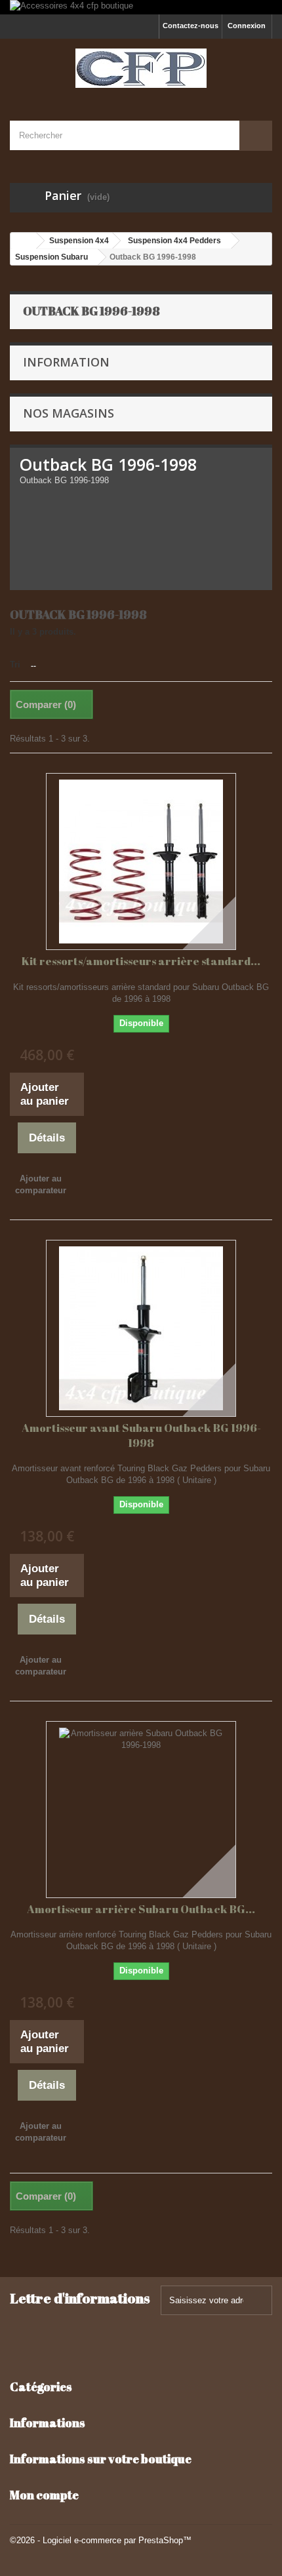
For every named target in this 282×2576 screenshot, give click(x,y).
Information (66, 362)
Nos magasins (69, 413)
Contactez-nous (191, 26)
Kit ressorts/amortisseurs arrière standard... (141, 961)
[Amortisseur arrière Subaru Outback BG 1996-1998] (141, 1810)
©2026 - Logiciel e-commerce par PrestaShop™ (101, 2540)
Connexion (247, 26)
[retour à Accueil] (24, 241)
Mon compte (44, 2495)
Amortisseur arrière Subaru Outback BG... (141, 1909)
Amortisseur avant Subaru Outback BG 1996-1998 (141, 1435)
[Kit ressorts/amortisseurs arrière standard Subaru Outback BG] (141, 862)
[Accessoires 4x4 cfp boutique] (141, 7)
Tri (15, 664)
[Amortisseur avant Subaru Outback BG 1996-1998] (141, 1328)
